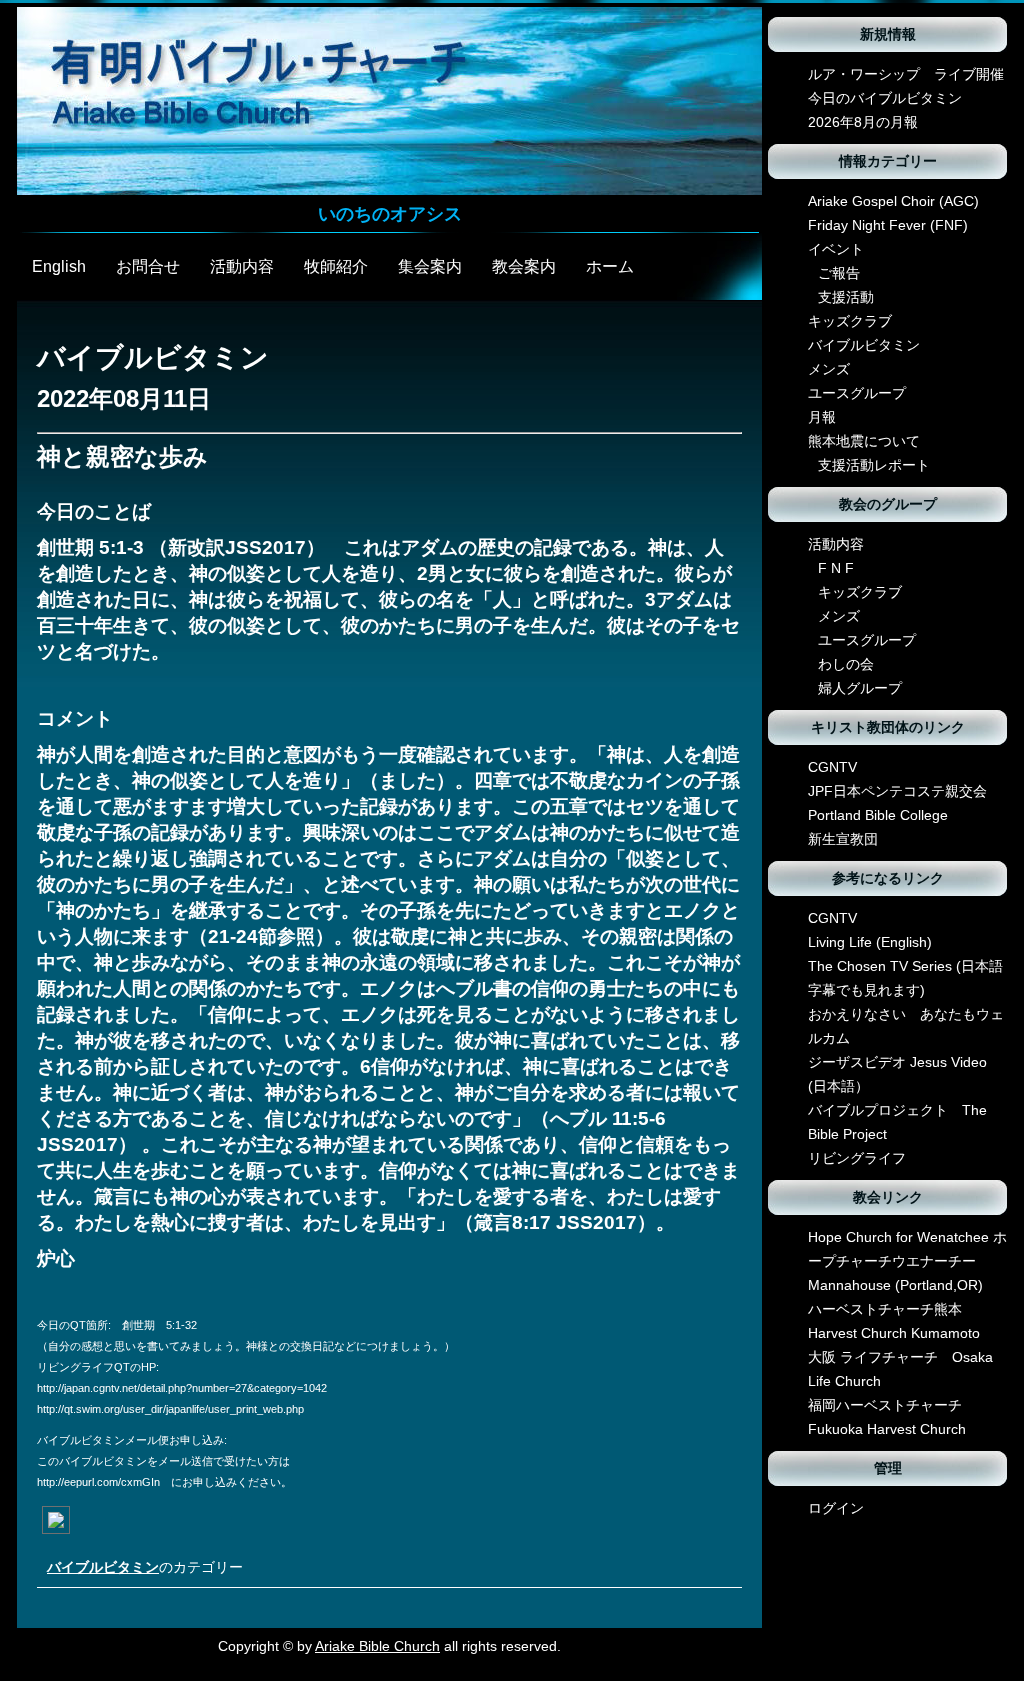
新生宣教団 (843, 839)
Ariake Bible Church (377, 1646)
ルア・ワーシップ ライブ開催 (906, 74)
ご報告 (839, 273)
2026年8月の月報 (863, 122)
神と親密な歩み (122, 456)
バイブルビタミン (103, 1567)
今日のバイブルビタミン (885, 98)
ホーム (610, 266)
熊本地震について (864, 441)
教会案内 (524, 266)
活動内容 (242, 266)
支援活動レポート (874, 465)
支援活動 (846, 297)
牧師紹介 (336, 266)
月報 (822, 417)
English (59, 266)
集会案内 (430, 266)
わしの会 (846, 664)
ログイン (836, 1508)
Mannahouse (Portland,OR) (895, 1285)
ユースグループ (857, 393)
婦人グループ (860, 688)
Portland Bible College (878, 815)
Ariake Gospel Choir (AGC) (893, 201)
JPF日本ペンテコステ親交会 (897, 791)
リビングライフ (857, 1158)
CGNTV (832, 767)
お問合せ (148, 266)
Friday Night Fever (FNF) (888, 225)
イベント (836, 249)
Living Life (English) (870, 942)
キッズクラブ (850, 321)
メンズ (829, 369)
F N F (836, 568)
